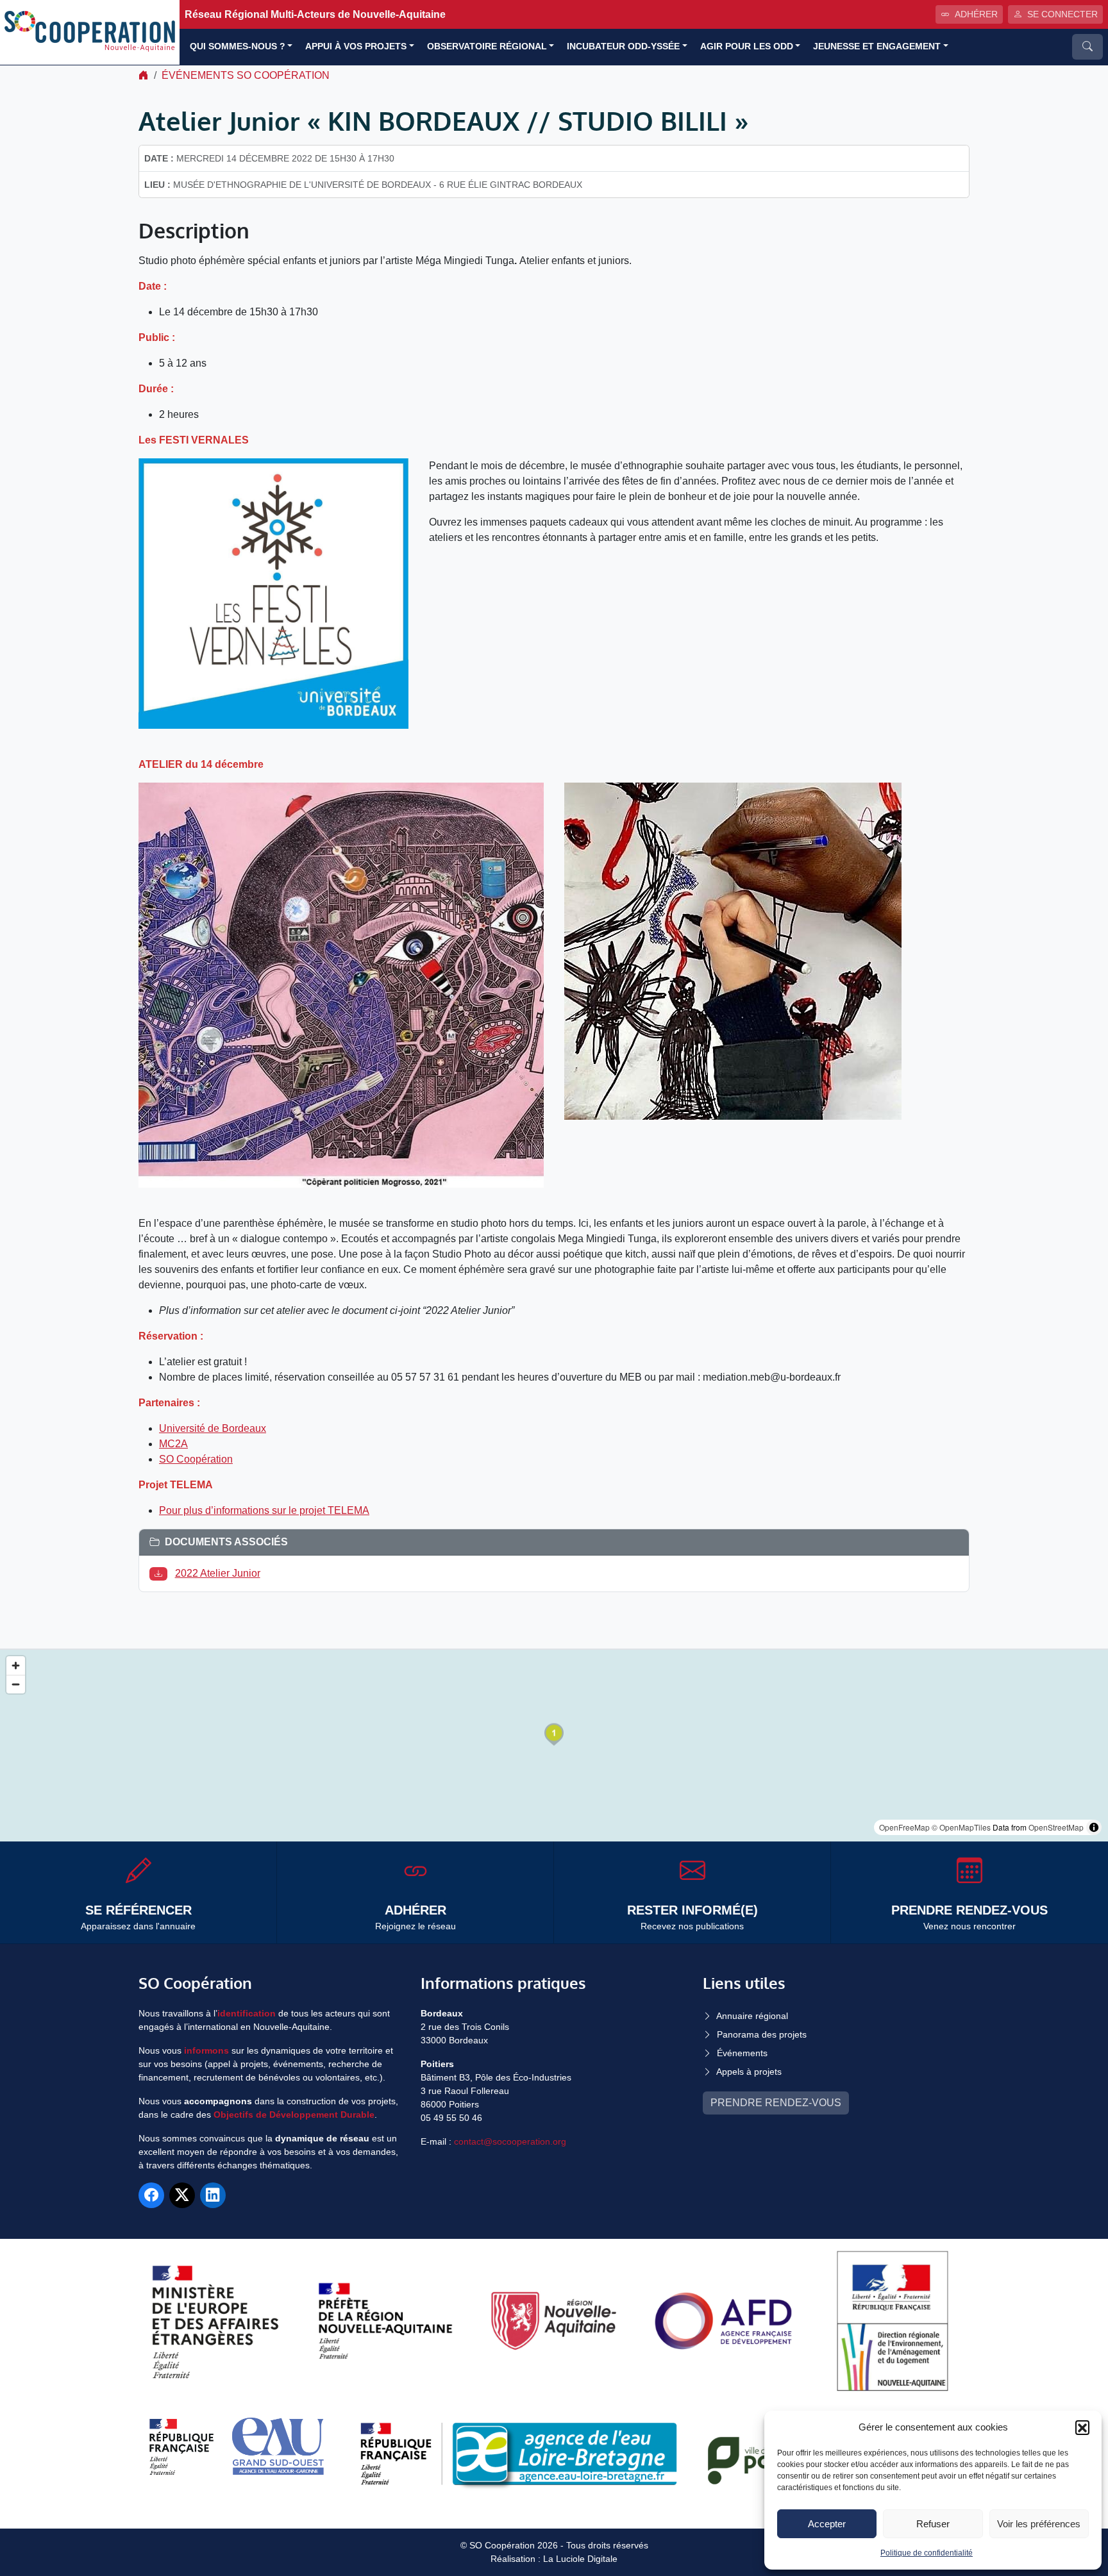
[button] (1082, 2427)
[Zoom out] (16, 1684)
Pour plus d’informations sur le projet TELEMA (264, 1510)
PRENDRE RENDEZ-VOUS (776, 2103)
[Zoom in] (16, 1666)
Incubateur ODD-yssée (623, 46)
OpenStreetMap (1056, 1827)
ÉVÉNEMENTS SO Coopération (246, 75)
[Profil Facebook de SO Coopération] (151, 2195)
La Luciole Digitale (580, 2559)
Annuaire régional (752, 2016)
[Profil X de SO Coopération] (182, 2195)
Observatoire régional (487, 46)
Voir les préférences (1039, 2524)
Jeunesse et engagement (877, 46)
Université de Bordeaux (213, 1428)
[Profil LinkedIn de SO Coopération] (213, 2195)
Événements (742, 2053)
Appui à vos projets (356, 46)
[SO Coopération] (90, 32)
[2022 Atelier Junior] (161, 1573)
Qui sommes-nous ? (238, 46)
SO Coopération (196, 1459)
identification (247, 2013)
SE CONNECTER (1062, 14)
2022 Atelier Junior (218, 1573)
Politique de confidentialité (927, 2553)
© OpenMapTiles (961, 1827)
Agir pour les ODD (747, 46)
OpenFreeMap (904, 1827)
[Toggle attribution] (1094, 1827)
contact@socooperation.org (510, 2141)
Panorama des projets (762, 2034)
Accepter (827, 2524)
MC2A (173, 1444)
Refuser (933, 2524)
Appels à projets (749, 2072)
